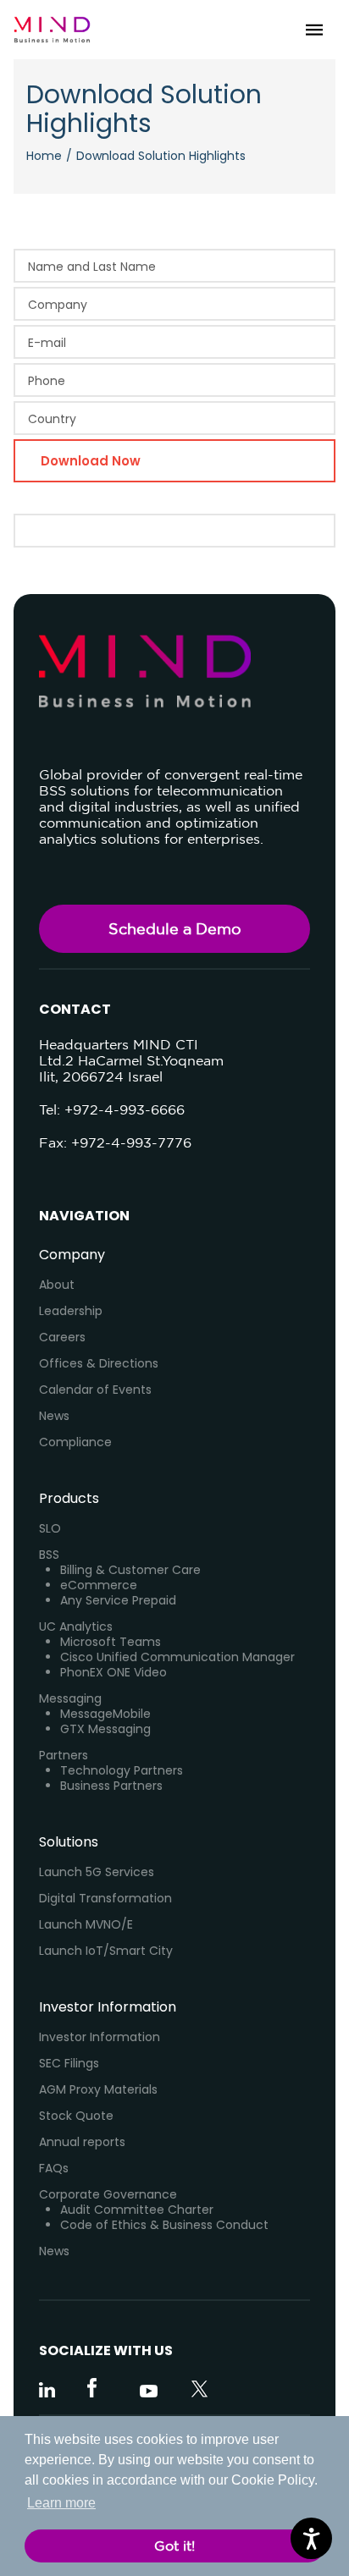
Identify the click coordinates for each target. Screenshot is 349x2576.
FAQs (54, 2168)
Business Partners (111, 1786)
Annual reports (82, 2142)
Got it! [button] (174, 2546)
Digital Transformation (105, 1898)
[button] (314, 30)
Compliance (75, 1442)
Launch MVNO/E (86, 1924)
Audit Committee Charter (137, 2210)
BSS (49, 1555)
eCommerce (99, 1585)
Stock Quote (76, 2116)
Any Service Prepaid (118, 1600)
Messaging (70, 1698)
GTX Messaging (105, 1729)
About (57, 1285)
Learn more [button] (61, 2503)
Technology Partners (122, 1770)
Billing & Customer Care (130, 1570)
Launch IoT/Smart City (106, 1951)
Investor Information (100, 2037)
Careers (62, 1337)
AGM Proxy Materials (98, 2089)
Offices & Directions (99, 1363)
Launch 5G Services (97, 1872)
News (54, 1416)
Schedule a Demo (175, 928)
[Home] (52, 30)
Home (44, 156)
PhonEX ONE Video (114, 1672)
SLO (50, 1528)
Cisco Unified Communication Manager (177, 1657)
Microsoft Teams (111, 1642)
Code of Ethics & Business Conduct (164, 2225)
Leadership (71, 1311)
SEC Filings (69, 2063)
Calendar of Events (95, 1390)
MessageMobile (105, 1714)
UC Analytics (76, 1627)
